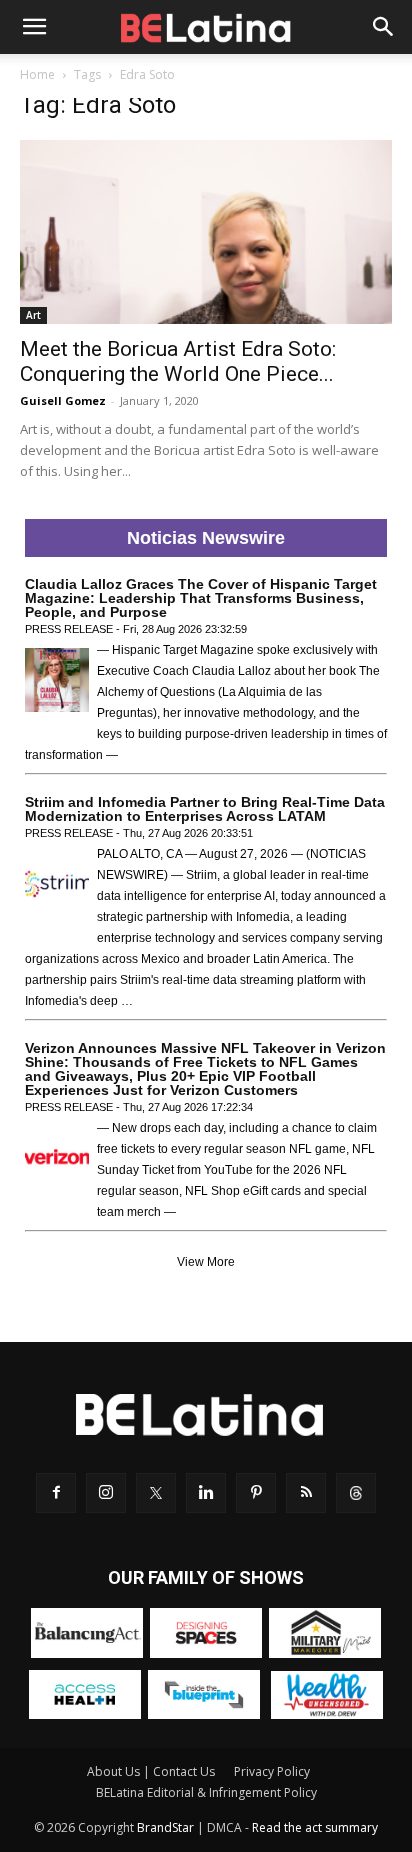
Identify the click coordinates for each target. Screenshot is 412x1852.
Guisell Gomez (63, 400)
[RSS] (306, 1493)
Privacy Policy (272, 1771)
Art (33, 315)
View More (206, 1262)
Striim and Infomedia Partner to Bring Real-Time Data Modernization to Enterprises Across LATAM (205, 809)
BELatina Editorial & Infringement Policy (206, 1792)
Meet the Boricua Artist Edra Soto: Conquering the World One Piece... (178, 361)
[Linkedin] (206, 1493)
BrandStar (165, 1827)
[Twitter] (156, 1493)
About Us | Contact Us (151, 1771)
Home (37, 74)
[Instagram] (106, 1493)
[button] (34, 27)
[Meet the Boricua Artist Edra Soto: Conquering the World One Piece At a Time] (206, 232)
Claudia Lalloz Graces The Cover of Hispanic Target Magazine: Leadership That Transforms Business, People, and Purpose (201, 598)
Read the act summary (315, 1827)
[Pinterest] (256, 1493)
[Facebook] (56, 1493)
